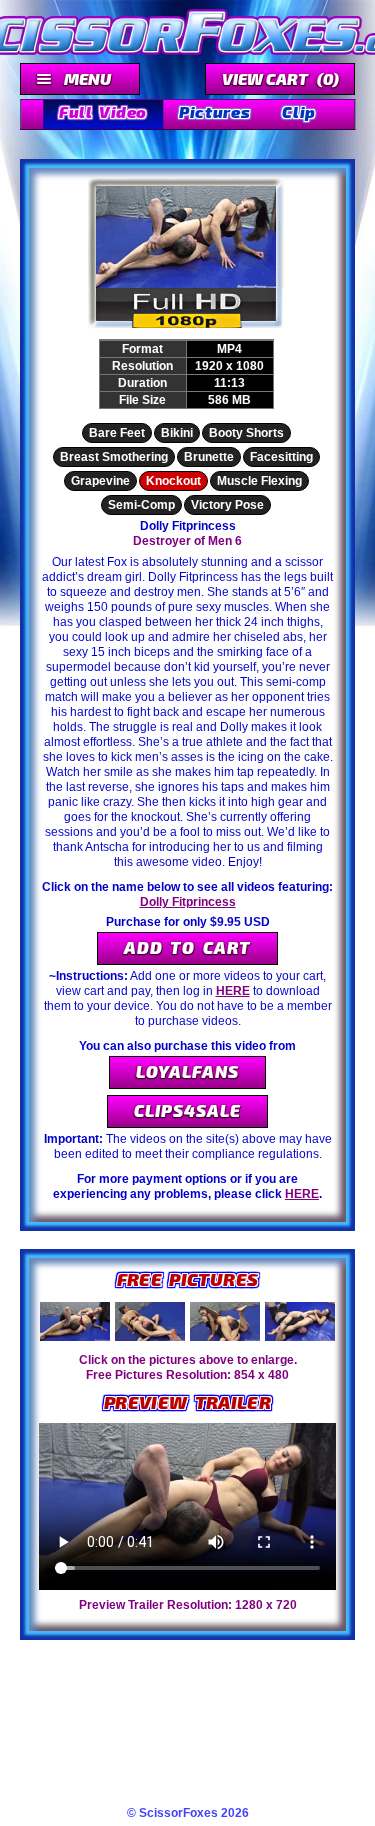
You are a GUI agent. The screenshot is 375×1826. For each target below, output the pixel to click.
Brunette (209, 457)
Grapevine (100, 481)
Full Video (103, 111)
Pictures (214, 111)
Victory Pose (227, 505)
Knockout (173, 481)
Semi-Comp (141, 505)
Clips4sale (187, 1110)
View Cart (280, 78)
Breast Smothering (114, 457)
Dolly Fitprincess (188, 902)
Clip (299, 111)
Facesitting (281, 457)
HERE (233, 991)
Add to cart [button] (187, 947)
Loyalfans (187, 1071)
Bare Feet (117, 433)
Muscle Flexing (259, 481)
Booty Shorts (246, 433)
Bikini (177, 433)
